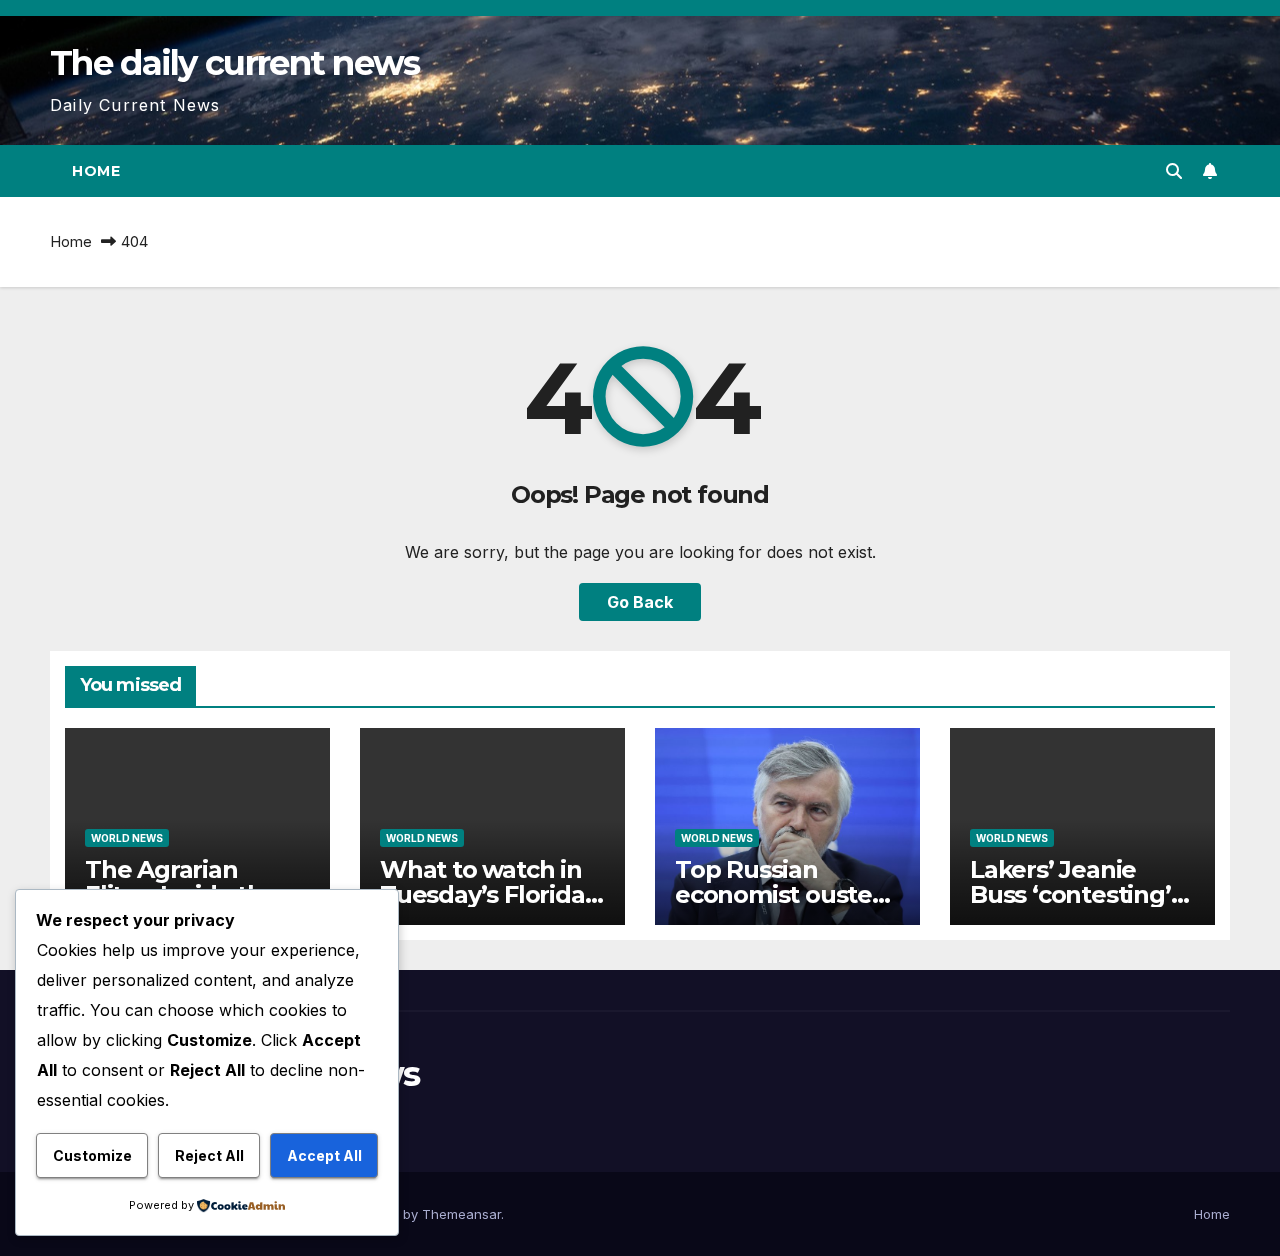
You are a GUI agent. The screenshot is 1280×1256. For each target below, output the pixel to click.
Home (96, 171)
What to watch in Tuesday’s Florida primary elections (482, 894)
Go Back (640, 602)
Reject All (209, 1155)
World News (127, 838)
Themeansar (461, 1214)
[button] (1174, 171)
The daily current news (235, 63)
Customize (92, 1155)
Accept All (324, 1155)
